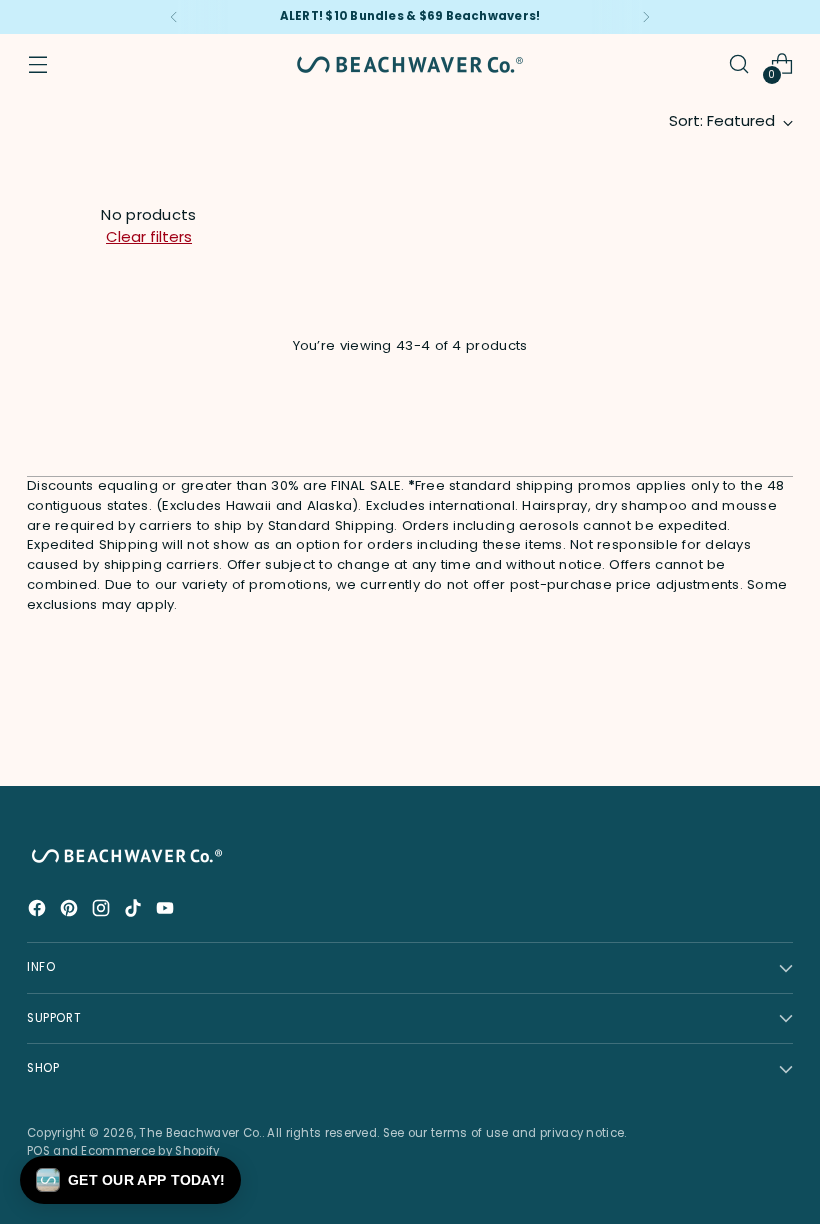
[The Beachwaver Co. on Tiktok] (135, 911)
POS (38, 1151)
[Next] (646, 17)
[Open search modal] (739, 64)
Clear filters (149, 236)
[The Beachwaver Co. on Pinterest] (71, 911)
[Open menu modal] (37, 64)
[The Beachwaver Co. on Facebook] (39, 911)
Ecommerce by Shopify (150, 1151)
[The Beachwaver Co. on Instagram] (103, 911)
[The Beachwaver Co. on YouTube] (167, 911)
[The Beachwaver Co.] (410, 64)
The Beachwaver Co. (200, 1133)
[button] (130, 1180)
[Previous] (174, 17)
